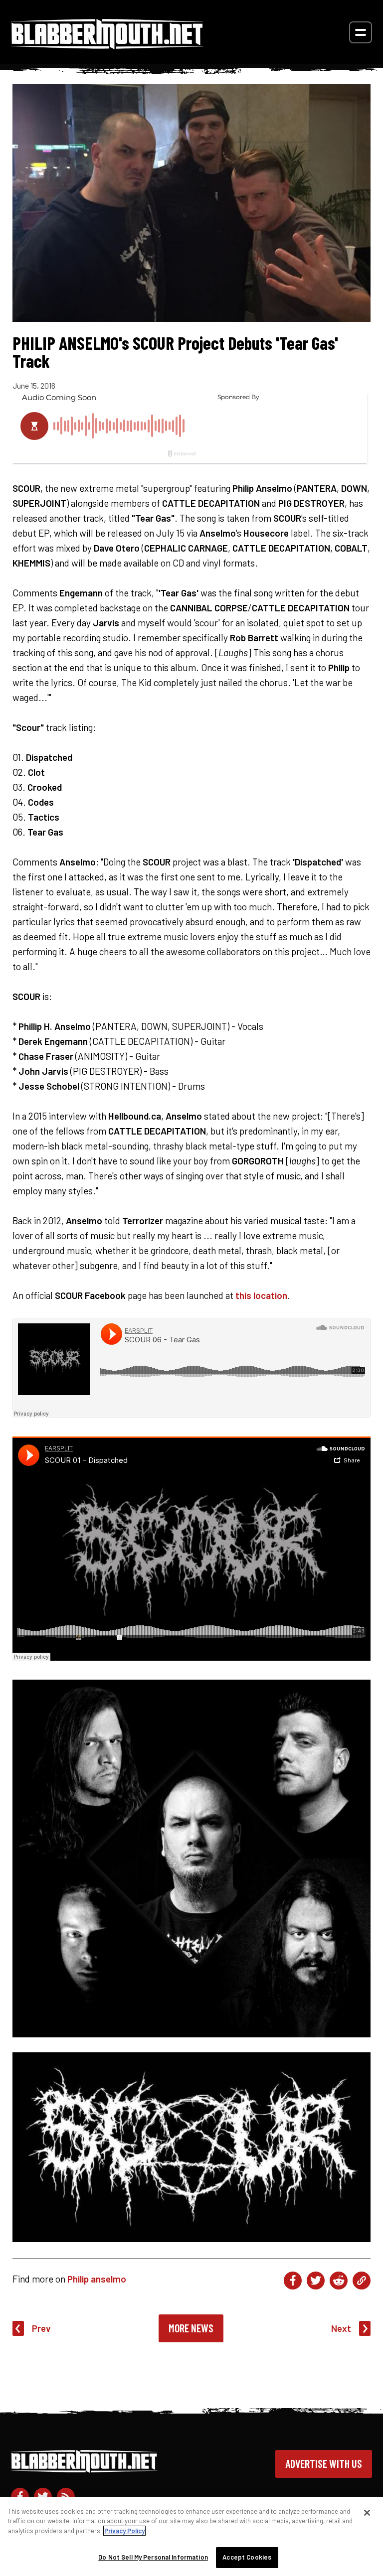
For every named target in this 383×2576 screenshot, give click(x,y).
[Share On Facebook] (293, 2281)
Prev (41, 2328)
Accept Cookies (247, 2557)
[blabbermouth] (107, 46)
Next (341, 2328)
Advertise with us (324, 2463)
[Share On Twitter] (316, 2281)
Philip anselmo (97, 2279)
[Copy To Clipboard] (362, 2281)
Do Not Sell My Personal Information (153, 2557)
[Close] (367, 2513)
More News (191, 2328)
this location (261, 1295)
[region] (191, 2536)
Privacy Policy (124, 2531)
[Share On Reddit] (339, 2281)
